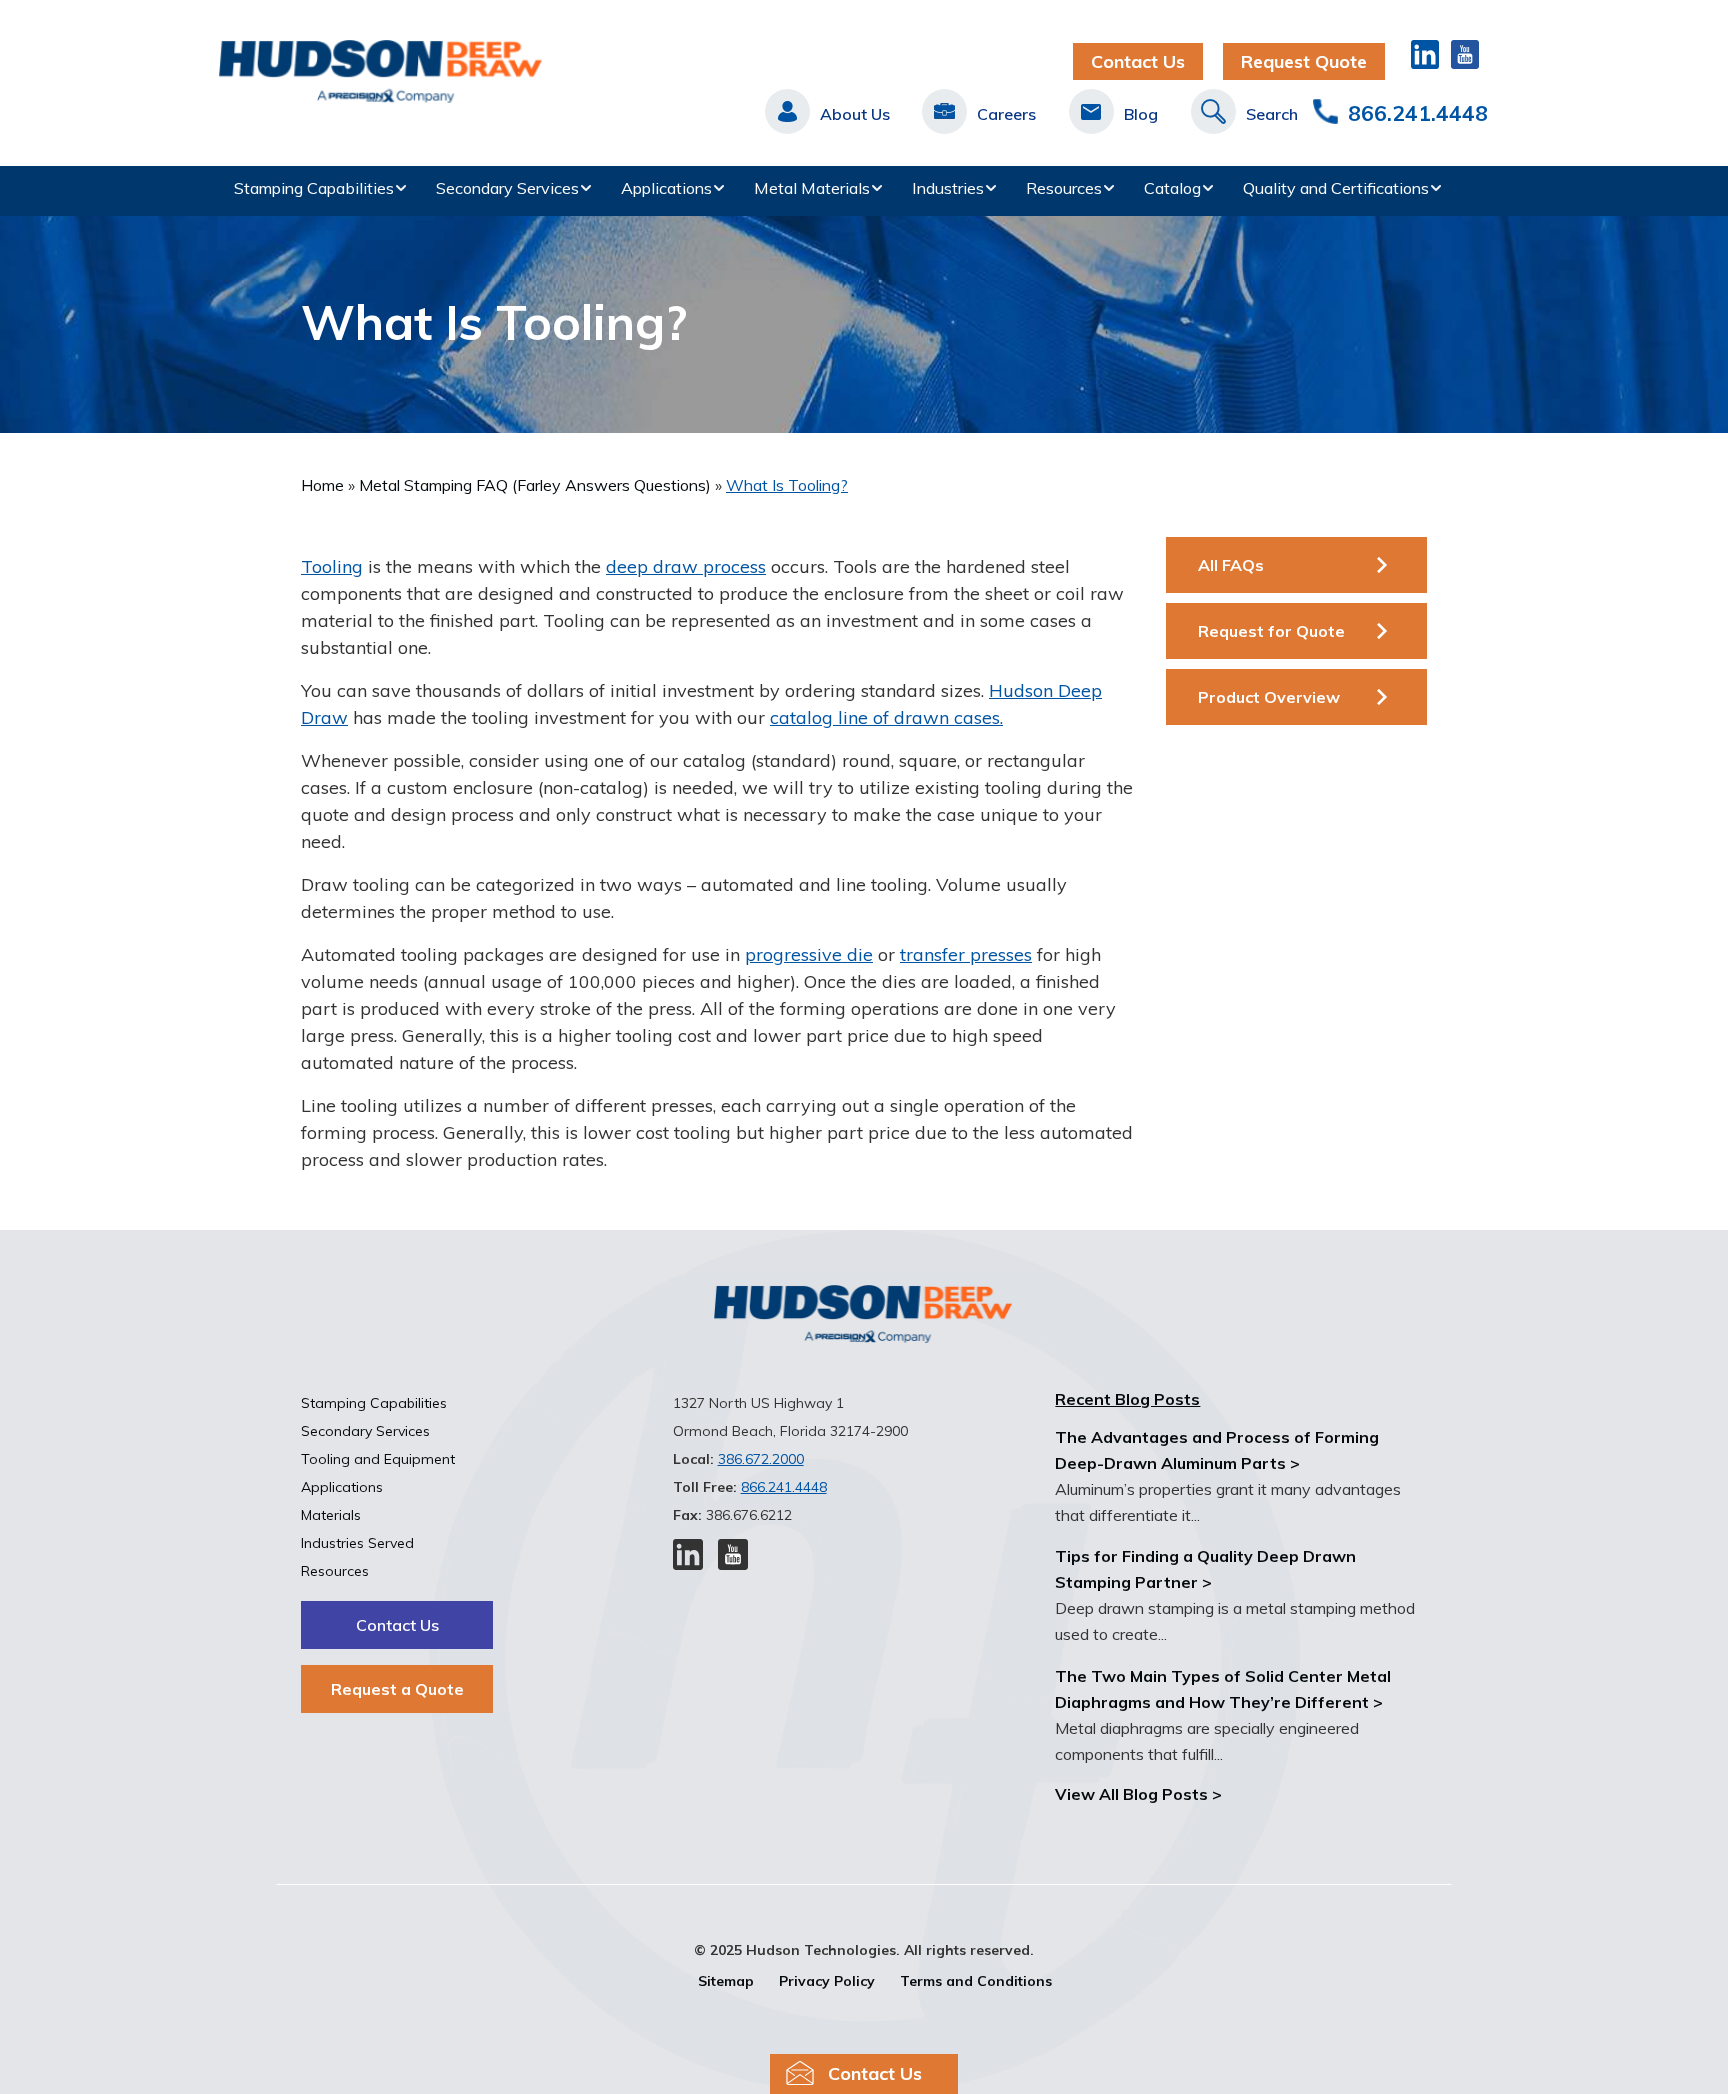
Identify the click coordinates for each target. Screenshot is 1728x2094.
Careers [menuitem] (1006, 114)
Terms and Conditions (976, 1981)
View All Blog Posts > (1138, 1794)
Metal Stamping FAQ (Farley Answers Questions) (535, 485)
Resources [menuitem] (1064, 188)
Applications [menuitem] (666, 188)
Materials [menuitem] (331, 1515)
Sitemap (726, 1981)
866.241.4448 (1418, 113)
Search (1272, 114)
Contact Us (1138, 61)
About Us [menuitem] (855, 114)
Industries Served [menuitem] (357, 1543)
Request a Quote (397, 1689)
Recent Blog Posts (1127, 1399)
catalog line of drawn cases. (886, 717)
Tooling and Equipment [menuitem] (378, 1459)
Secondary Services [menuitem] (507, 188)
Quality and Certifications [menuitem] (1336, 188)
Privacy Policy (827, 1981)
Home (322, 485)
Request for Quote (1271, 631)
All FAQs (1231, 565)
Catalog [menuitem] (1172, 188)
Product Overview (1269, 697)
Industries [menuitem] (948, 188)
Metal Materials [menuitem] (812, 188)
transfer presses (966, 954)
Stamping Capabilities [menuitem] (314, 188)
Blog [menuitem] (1141, 114)
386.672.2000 (761, 1459)
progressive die (809, 954)
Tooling (332, 566)
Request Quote (1304, 61)
